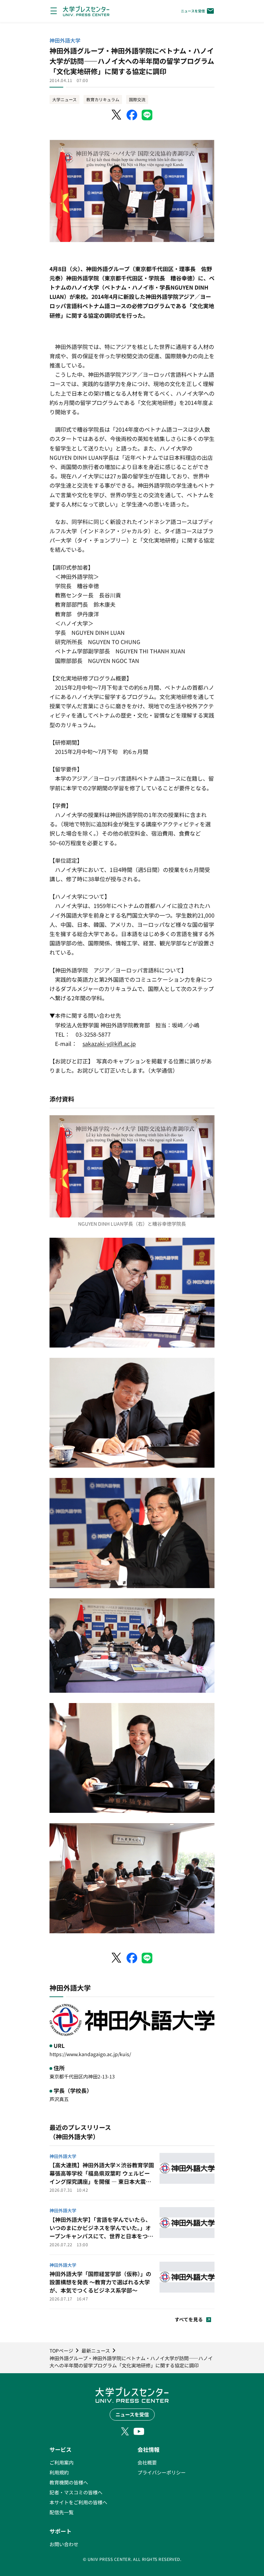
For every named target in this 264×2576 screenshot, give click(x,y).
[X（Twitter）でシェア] (117, 115)
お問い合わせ (64, 2544)
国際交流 (137, 99)
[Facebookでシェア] (132, 115)
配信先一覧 (62, 2512)
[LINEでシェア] (147, 115)
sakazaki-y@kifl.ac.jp (109, 1044)
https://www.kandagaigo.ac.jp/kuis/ (90, 2054)
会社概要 (147, 2462)
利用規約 (59, 2472)
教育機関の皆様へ (69, 2482)
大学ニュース (64, 99)
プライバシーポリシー (162, 2472)
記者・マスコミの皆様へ (76, 2492)
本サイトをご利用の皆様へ (78, 2502)
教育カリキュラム (103, 99)
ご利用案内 (62, 2462)
